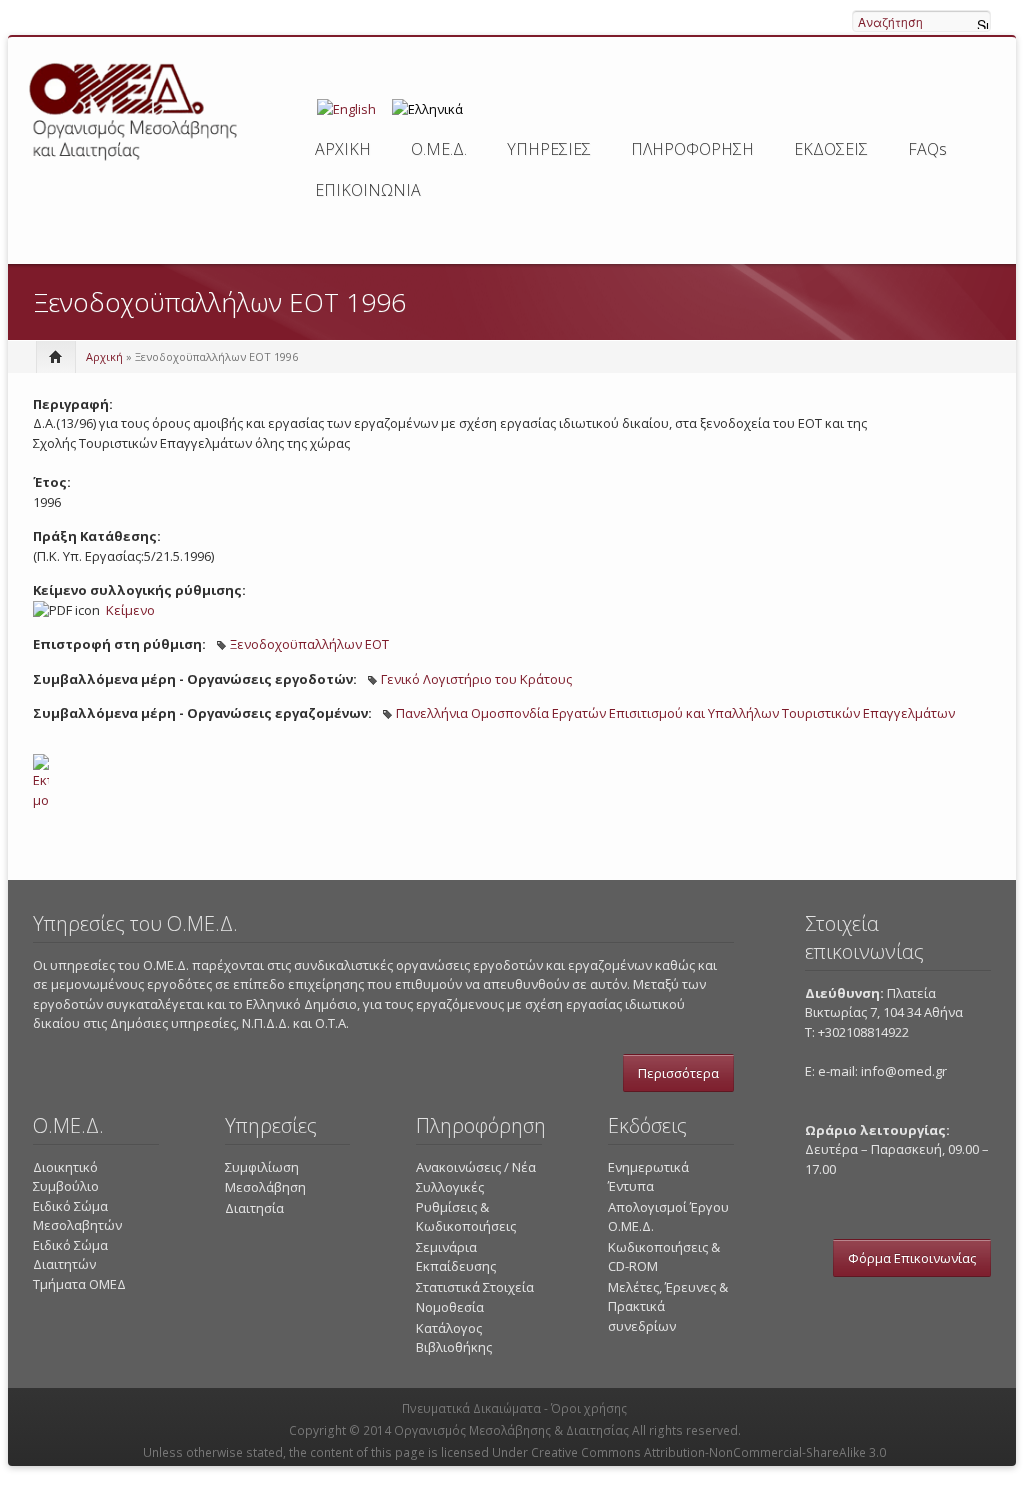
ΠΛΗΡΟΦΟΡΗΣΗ (692, 149)
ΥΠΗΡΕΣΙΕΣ (549, 149)
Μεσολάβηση (265, 1187)
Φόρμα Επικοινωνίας (912, 1258)
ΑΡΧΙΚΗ (343, 149)
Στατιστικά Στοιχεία (475, 1287)
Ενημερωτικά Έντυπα (648, 1177)
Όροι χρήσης (589, 1408)
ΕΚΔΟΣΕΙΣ (831, 149)
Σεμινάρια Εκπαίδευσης (456, 1257)
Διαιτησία (254, 1208)
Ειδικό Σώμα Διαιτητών (70, 1255)
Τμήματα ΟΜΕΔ (79, 1284)
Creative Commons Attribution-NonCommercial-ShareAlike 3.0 (708, 1452)
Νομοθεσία (450, 1307)
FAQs (927, 149)
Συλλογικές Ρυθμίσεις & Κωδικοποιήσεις (466, 1206)
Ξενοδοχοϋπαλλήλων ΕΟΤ (309, 644)
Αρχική (104, 356)
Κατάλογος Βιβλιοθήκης (454, 1338)
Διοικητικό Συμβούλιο (66, 1177)
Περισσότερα (678, 1073)
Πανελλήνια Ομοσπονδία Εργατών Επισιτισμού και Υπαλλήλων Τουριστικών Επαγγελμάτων (675, 713)
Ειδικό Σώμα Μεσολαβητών (77, 1216)
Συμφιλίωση (262, 1167)
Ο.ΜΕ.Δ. (439, 149)
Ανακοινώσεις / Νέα (476, 1167)
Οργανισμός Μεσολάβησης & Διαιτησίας (511, 1430)
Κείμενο (130, 610)
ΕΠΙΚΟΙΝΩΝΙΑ (368, 190)
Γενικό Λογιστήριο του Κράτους (476, 679)
